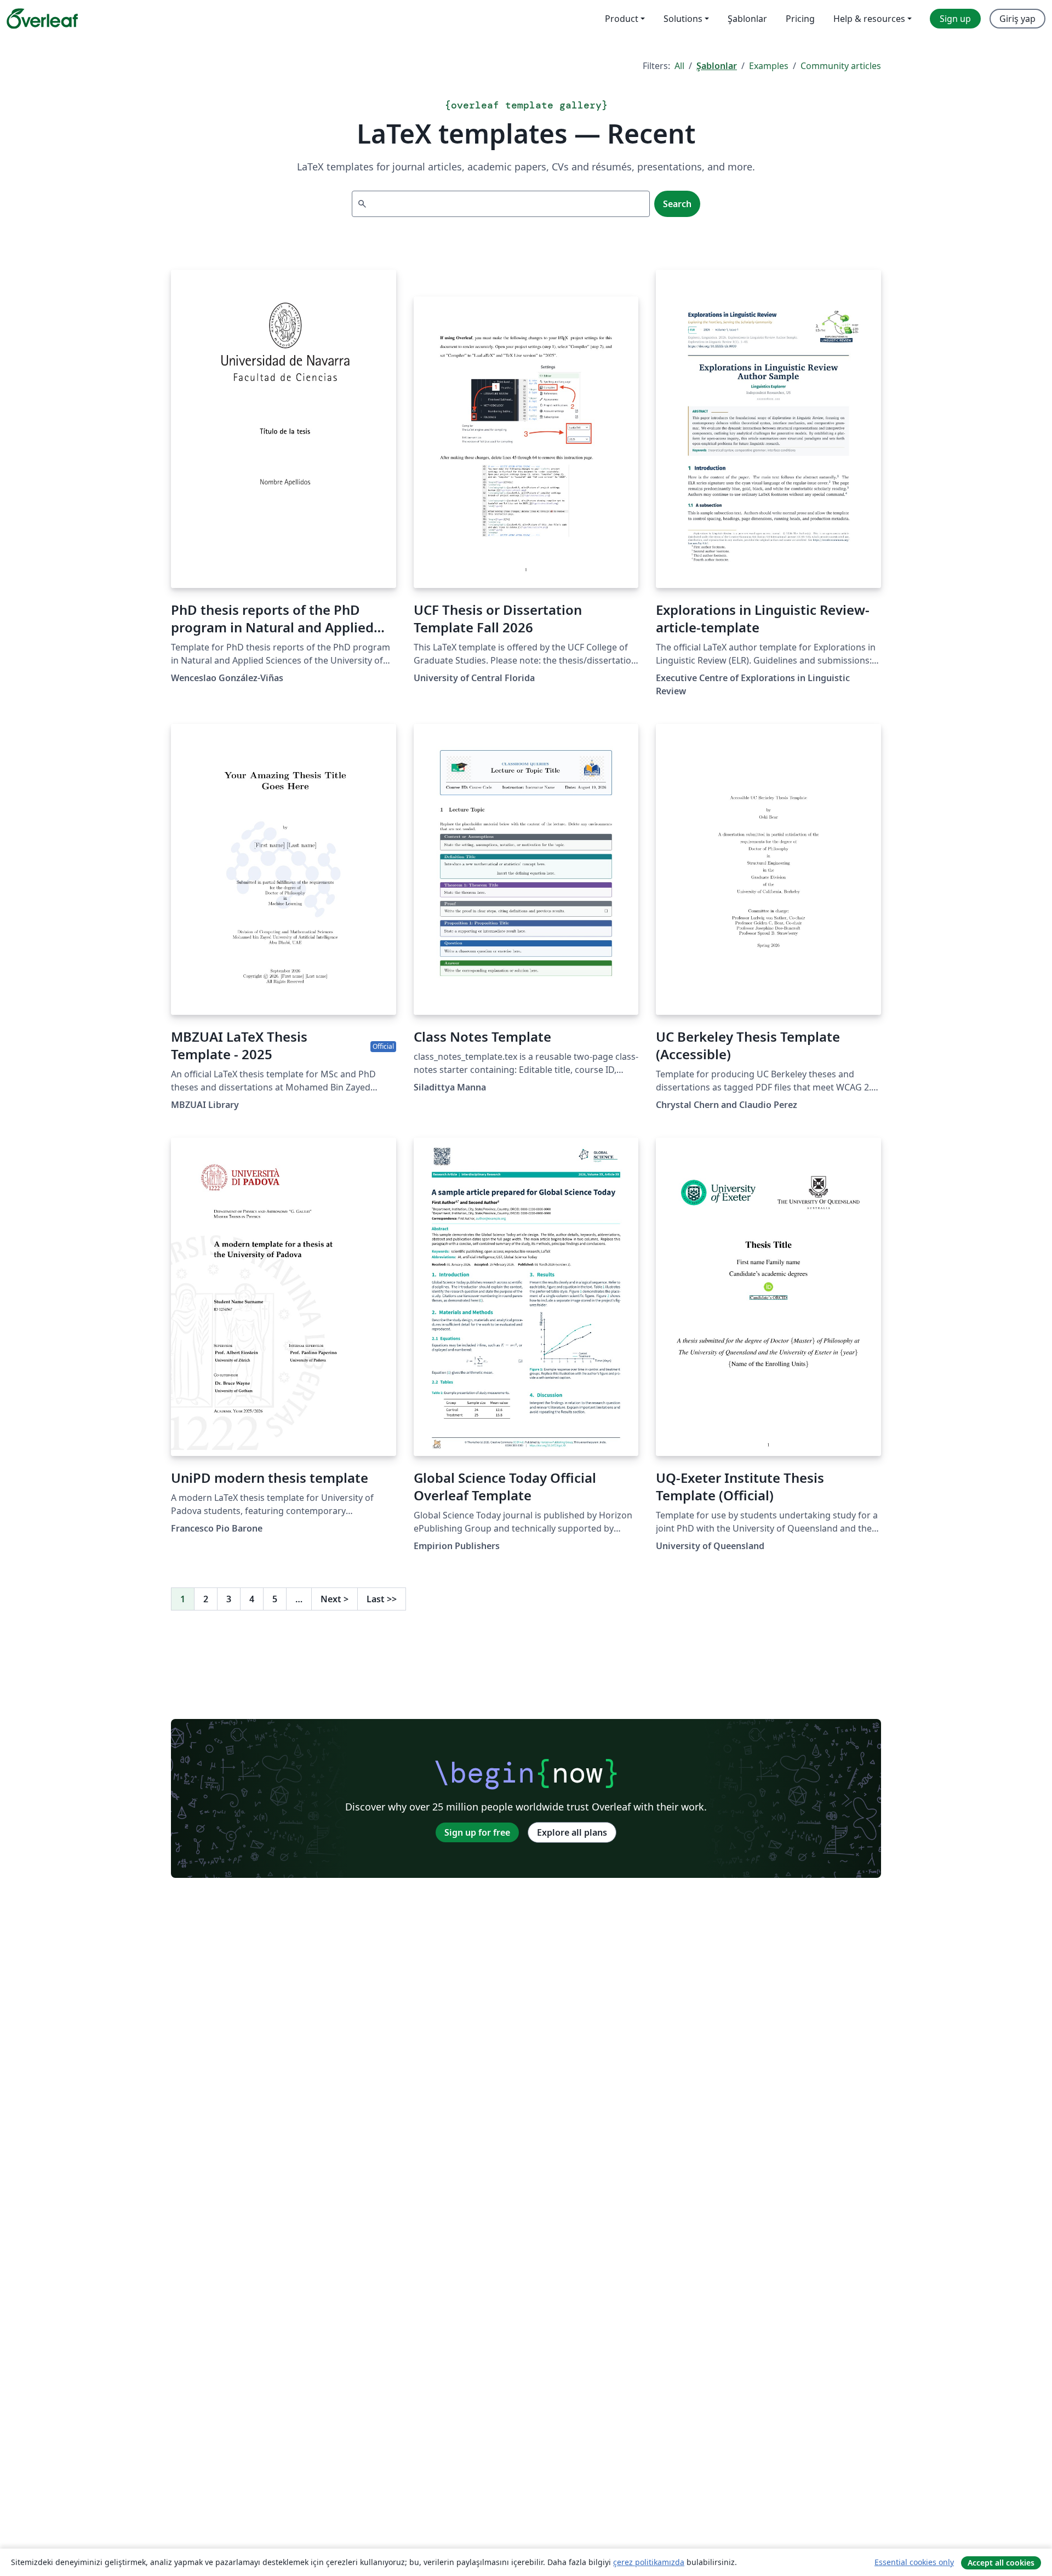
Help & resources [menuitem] (869, 19)
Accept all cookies (1001, 2563)
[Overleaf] (42, 19)
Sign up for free (477, 1832)
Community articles (841, 66)
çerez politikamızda (649, 2562)
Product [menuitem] (622, 19)
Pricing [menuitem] (800, 19)
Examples (769, 66)
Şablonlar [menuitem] (747, 19)
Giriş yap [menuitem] (1017, 19)
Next (335, 1599)
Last (382, 1599)
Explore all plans (572, 1832)
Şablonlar (717, 66)
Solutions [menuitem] (683, 19)
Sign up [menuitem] (955, 19)
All (679, 66)
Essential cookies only (914, 2562)
